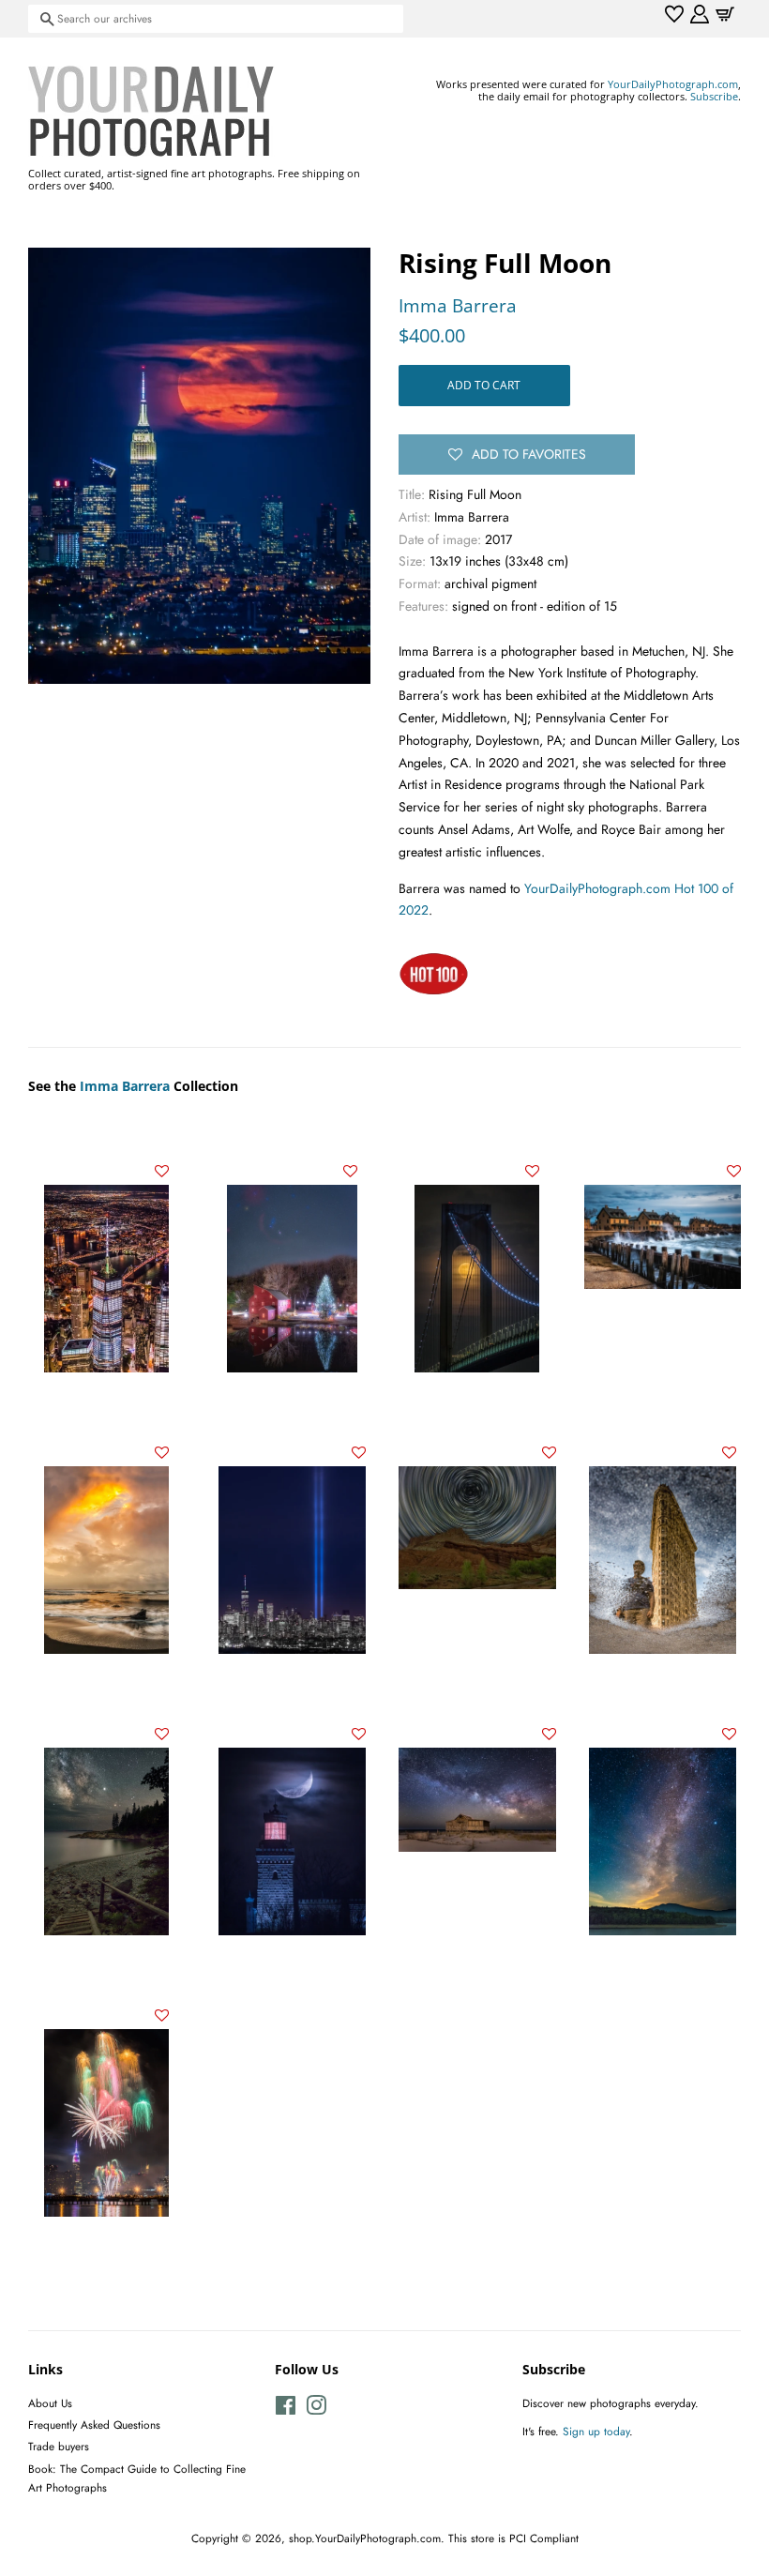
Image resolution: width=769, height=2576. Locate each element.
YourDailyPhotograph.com (673, 84)
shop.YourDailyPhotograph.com (365, 2538)
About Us (50, 2403)
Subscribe (714, 96)
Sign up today (596, 2431)
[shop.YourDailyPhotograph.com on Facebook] (286, 2409)
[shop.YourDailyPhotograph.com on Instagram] (316, 2409)
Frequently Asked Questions (94, 2424)
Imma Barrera (458, 306)
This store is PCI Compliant (513, 2538)
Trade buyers (59, 2446)
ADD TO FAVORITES (529, 454)
